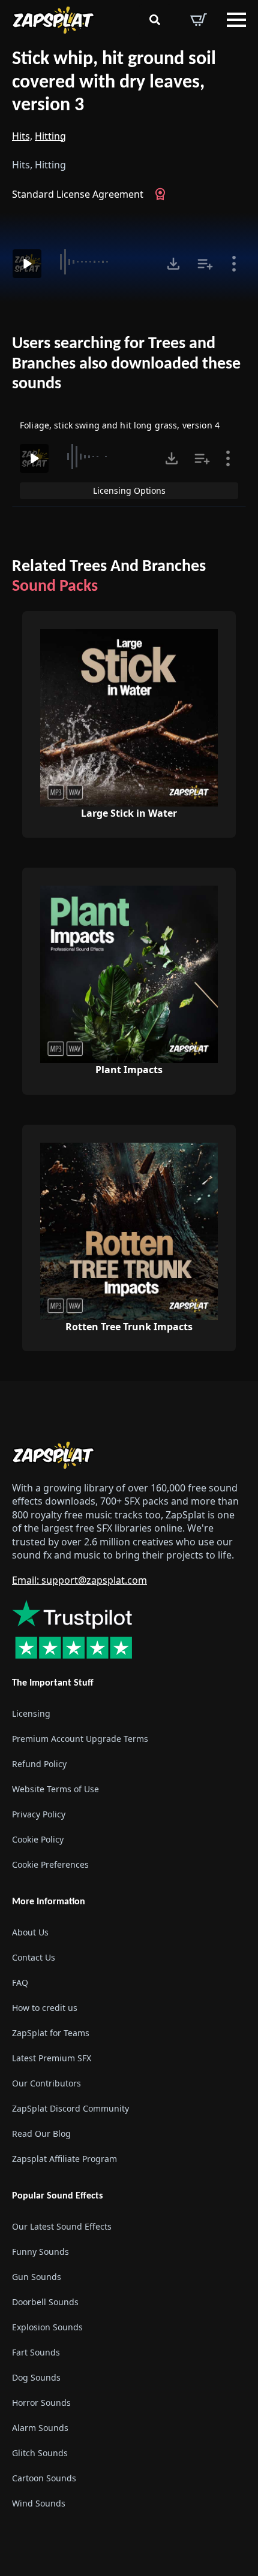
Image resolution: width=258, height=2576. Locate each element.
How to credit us (45, 2008)
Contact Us (34, 1957)
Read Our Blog (41, 2133)
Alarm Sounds (40, 2428)
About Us (30, 1932)
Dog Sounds (36, 2377)
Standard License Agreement (78, 194)
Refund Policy (39, 1764)
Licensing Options (129, 490)
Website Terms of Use (55, 1789)
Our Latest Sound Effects (62, 2226)
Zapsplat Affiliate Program (64, 2159)
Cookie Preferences (50, 1864)
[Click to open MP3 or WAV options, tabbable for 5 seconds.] (173, 264)
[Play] (27, 264)
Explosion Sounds (47, 2327)
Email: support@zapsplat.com (79, 1580)
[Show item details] (234, 264)
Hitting (50, 136)
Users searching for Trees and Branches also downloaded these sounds (126, 364)
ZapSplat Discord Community (70, 2108)
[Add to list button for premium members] (205, 264)
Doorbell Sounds (45, 2302)
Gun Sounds (37, 2277)
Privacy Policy (39, 1814)
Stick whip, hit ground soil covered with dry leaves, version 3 (114, 82)
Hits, (22, 136)
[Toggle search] (155, 20)
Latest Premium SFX (52, 2058)
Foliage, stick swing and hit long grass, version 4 (120, 425)
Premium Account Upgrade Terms (80, 1739)
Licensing (31, 1713)
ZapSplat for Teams (51, 2033)
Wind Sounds (39, 2503)
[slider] (103, 262)
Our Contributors (46, 2083)
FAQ (20, 1982)
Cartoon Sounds (44, 2478)
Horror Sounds (41, 2403)
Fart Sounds (36, 2352)
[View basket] (199, 20)
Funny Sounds (40, 2252)
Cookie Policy (38, 1839)
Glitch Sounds (40, 2453)
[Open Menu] (236, 20)
